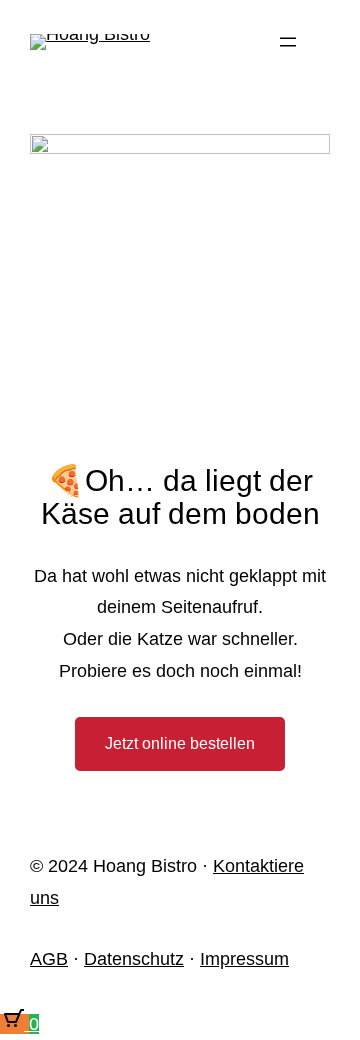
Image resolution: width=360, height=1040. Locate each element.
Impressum (244, 959)
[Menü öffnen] (288, 42)
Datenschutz (134, 959)
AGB (49, 959)
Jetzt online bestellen (180, 743)
